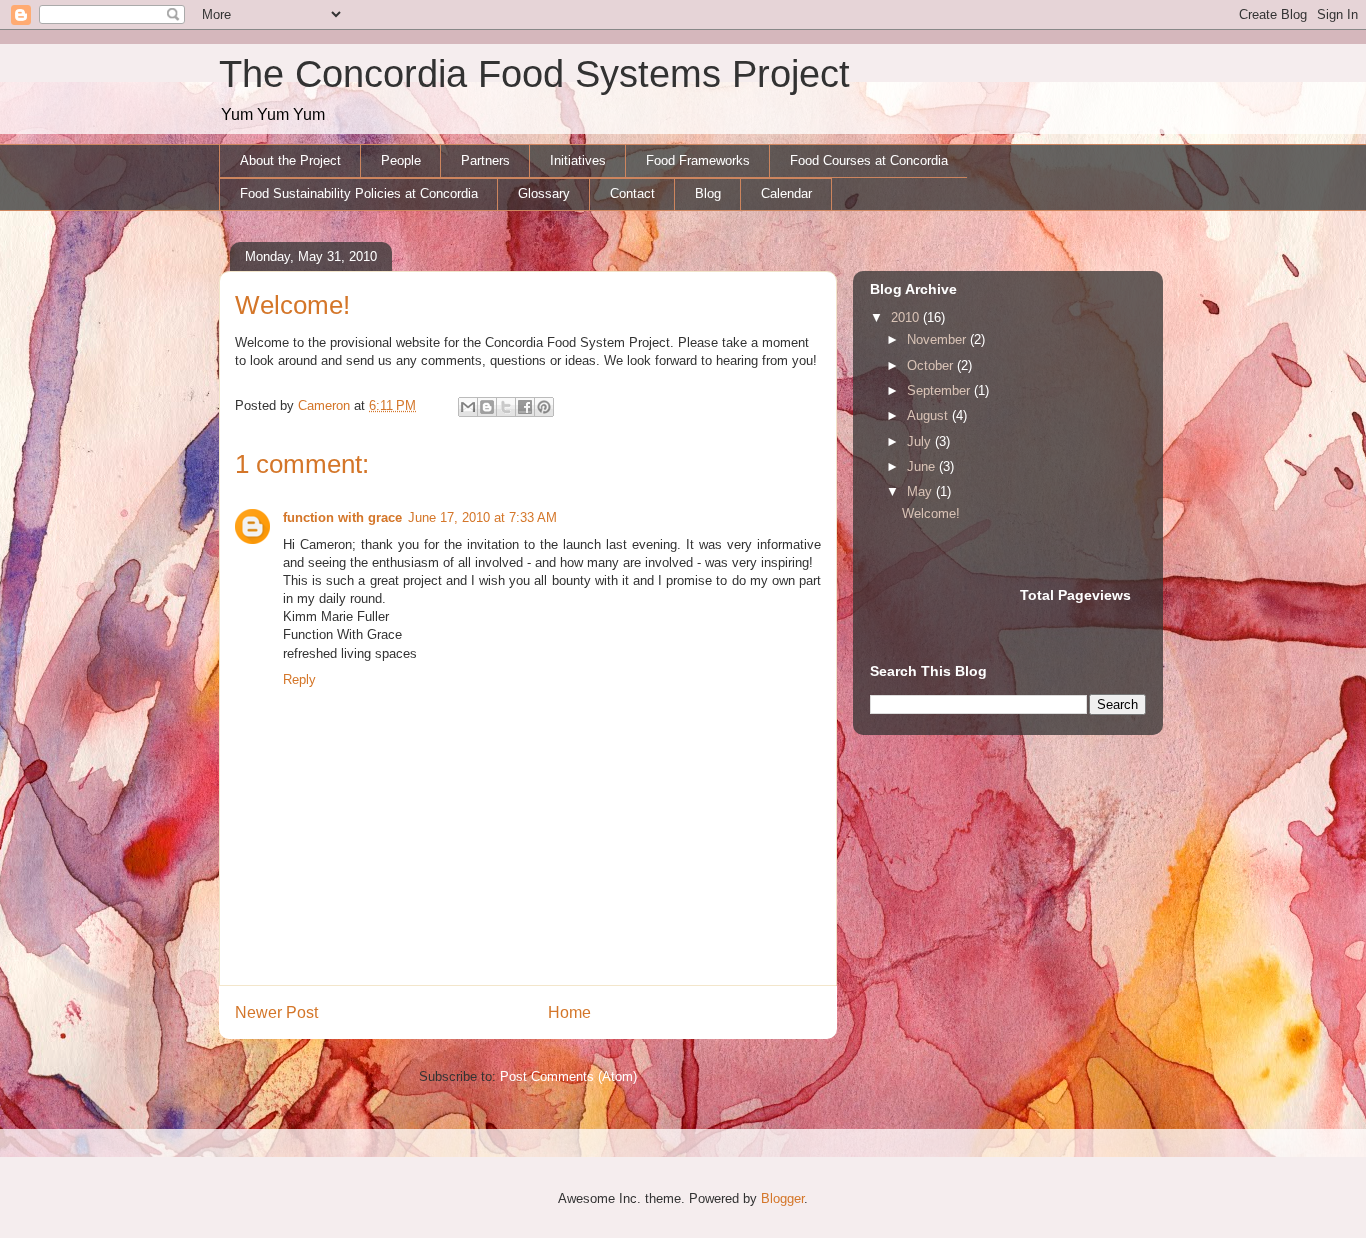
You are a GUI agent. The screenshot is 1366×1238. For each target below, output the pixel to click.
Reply (299, 679)
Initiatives (578, 160)
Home (569, 1012)
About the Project (290, 160)
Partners (485, 160)
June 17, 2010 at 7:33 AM (482, 517)
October (932, 365)
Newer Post (276, 1012)
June (923, 466)
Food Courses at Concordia (869, 160)
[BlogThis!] (487, 407)
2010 (907, 317)
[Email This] (468, 407)
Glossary (544, 193)
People (401, 160)
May (921, 491)
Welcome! (931, 513)
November (938, 339)
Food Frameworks (698, 160)
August (929, 415)
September (940, 390)
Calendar (786, 193)
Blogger (782, 1198)
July (921, 441)
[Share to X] (506, 407)
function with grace (342, 517)
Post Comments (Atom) (568, 1076)
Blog (708, 193)
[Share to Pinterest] (544, 407)
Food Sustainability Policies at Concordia (359, 193)
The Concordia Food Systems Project (534, 74)
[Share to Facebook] (525, 407)
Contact (632, 193)
